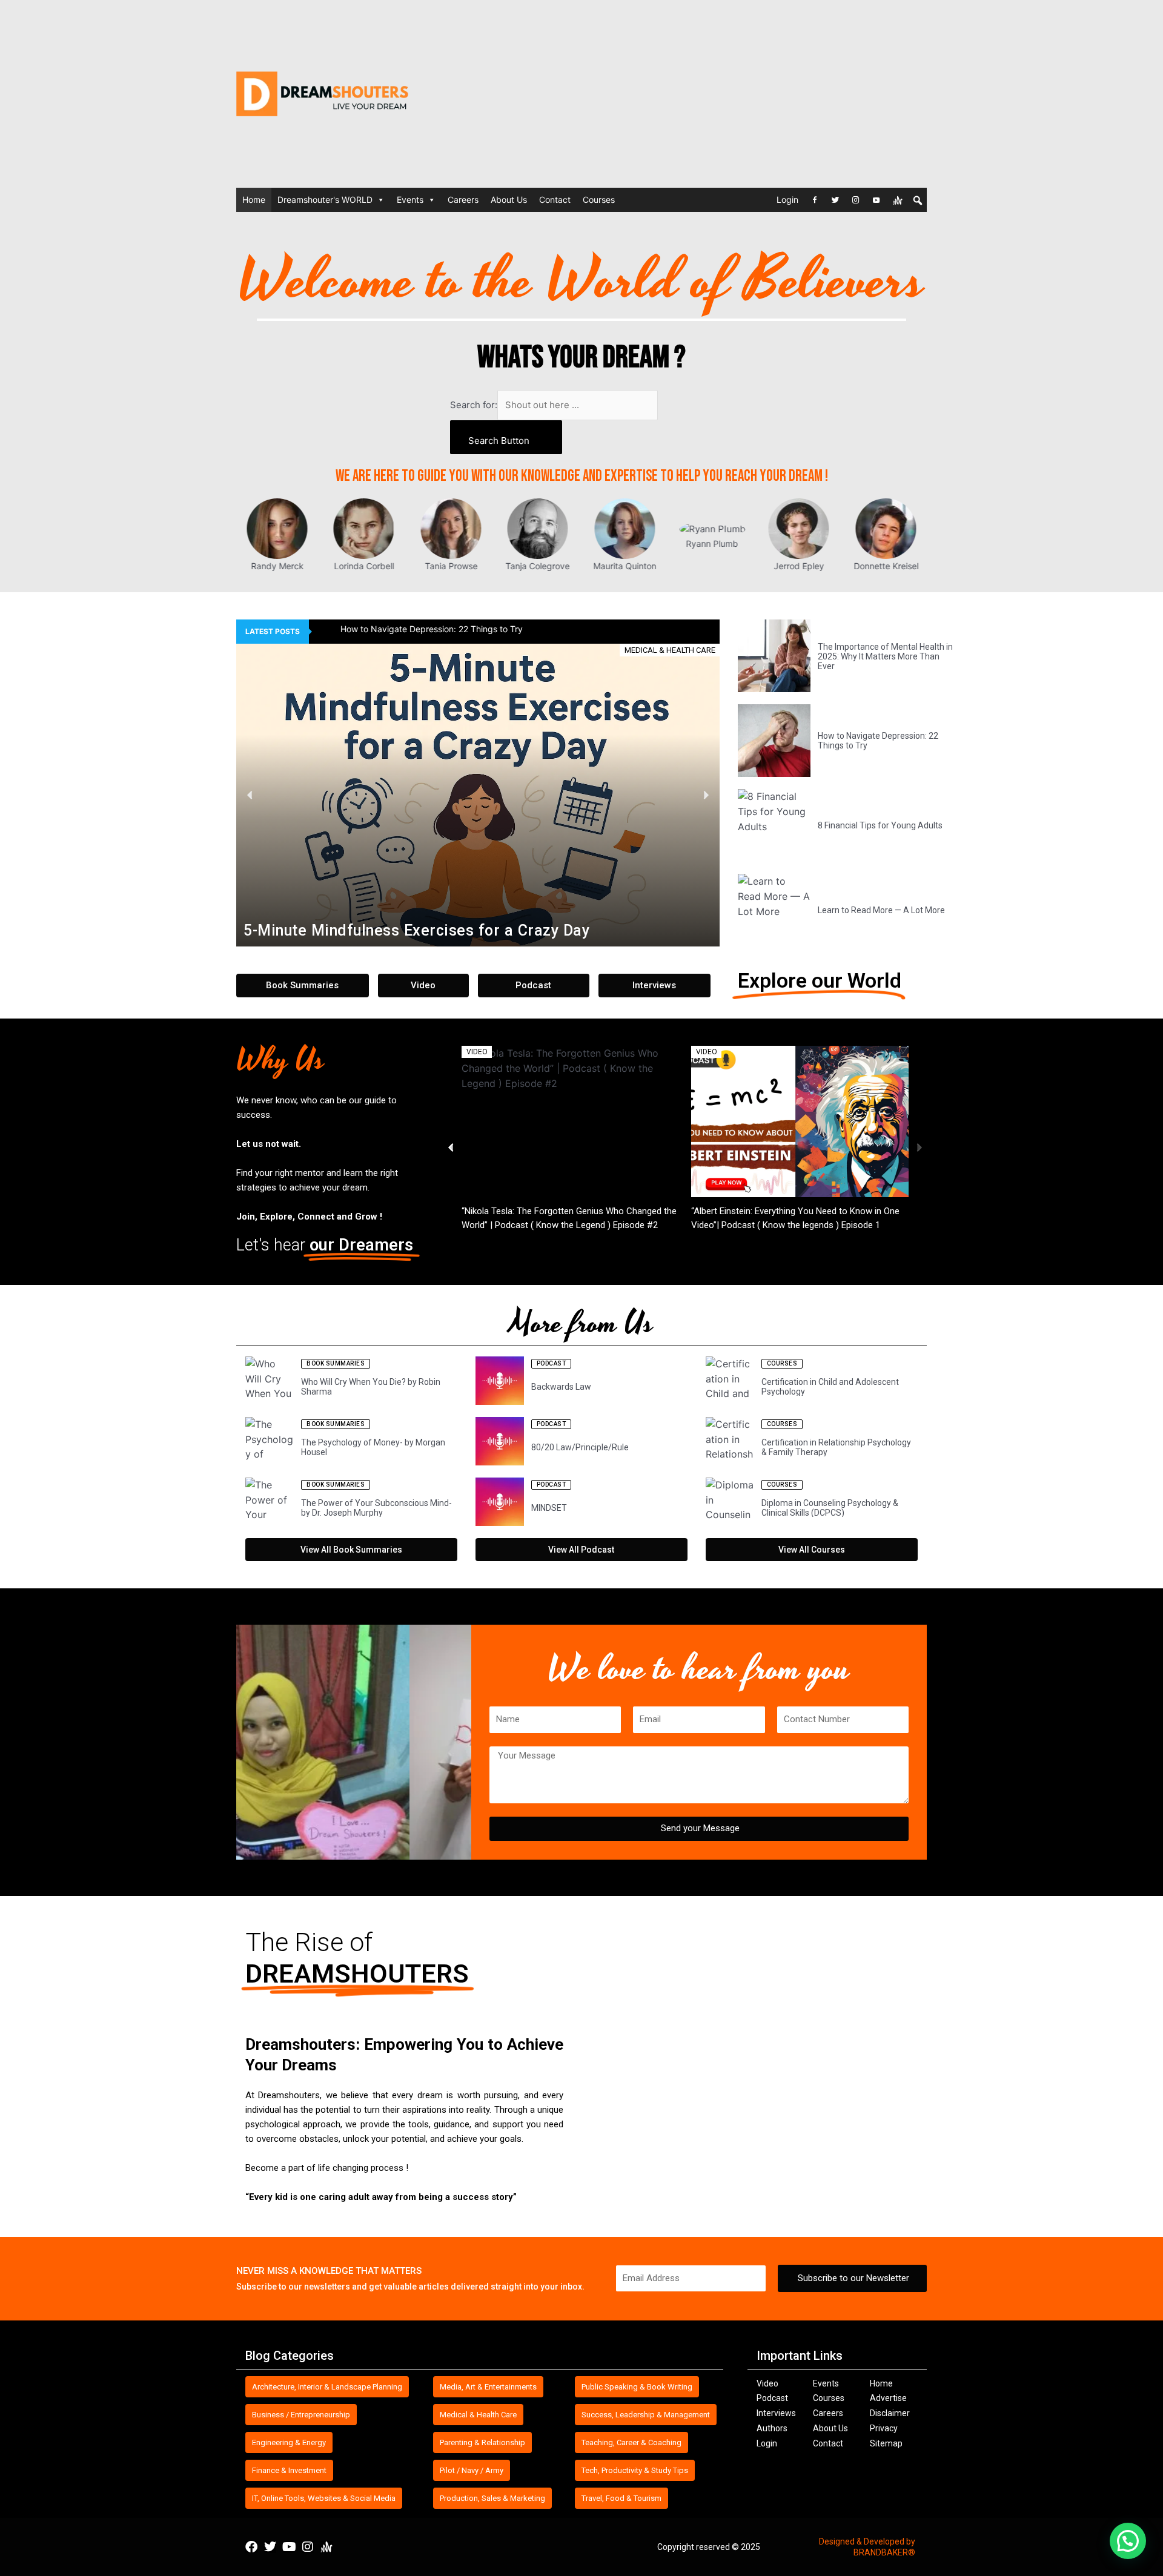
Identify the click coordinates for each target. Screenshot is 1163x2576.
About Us (509, 200)
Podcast (772, 2398)
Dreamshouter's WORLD (325, 200)
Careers (463, 200)
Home (254, 200)
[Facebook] (815, 200)
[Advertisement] (745, 94)
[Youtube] (876, 200)
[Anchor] (898, 200)
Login (787, 200)
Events (410, 200)
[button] (250, 795)
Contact (555, 200)
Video (767, 2383)
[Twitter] (835, 200)
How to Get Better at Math (514, 1212)
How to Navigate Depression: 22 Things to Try (409, 629)
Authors (772, 2428)
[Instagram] (856, 200)
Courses (599, 200)
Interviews (776, 2413)
